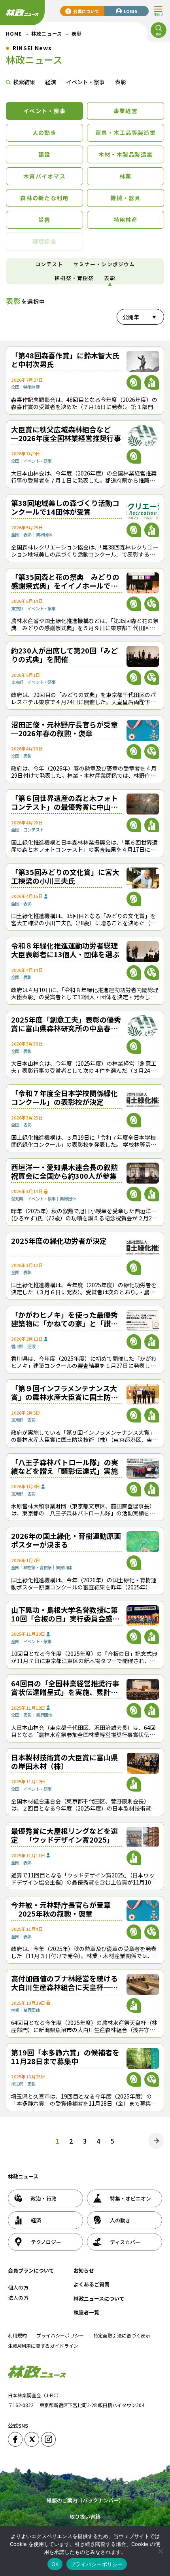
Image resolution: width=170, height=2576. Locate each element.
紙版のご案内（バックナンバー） (85, 2500)
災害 (44, 220)
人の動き (44, 133)
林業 (126, 176)
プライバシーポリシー (60, 2335)
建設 (44, 154)
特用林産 (126, 220)
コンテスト (49, 264)
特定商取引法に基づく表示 (122, 2335)
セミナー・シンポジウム (104, 264)
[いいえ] (160, 2551)
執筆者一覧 (86, 2312)
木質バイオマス (44, 176)
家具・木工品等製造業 (126, 133)
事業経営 (126, 111)
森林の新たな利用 (44, 198)
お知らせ (84, 2270)
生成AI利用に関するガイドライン (43, 2346)
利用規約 (17, 2335)
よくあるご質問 (92, 2284)
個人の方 (18, 2287)
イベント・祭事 (44, 111)
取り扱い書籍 (85, 2516)
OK (55, 2564)
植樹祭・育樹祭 (74, 278)
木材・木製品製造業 (126, 154)
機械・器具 (125, 198)
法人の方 (18, 2298)
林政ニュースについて (99, 2299)
